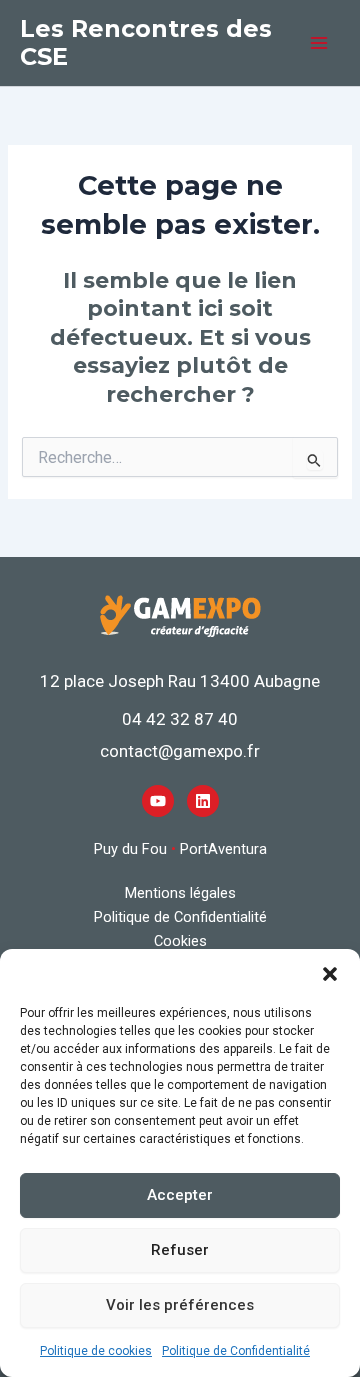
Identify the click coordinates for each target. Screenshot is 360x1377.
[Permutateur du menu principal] (319, 43)
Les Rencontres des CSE (146, 42)
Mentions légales (180, 893)
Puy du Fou (130, 849)
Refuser (180, 1250)
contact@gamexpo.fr (180, 751)
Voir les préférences (180, 1305)
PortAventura (223, 849)
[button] (330, 974)
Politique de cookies (96, 1351)
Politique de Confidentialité (236, 1351)
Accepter (180, 1195)
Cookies (180, 941)
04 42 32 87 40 (180, 719)
